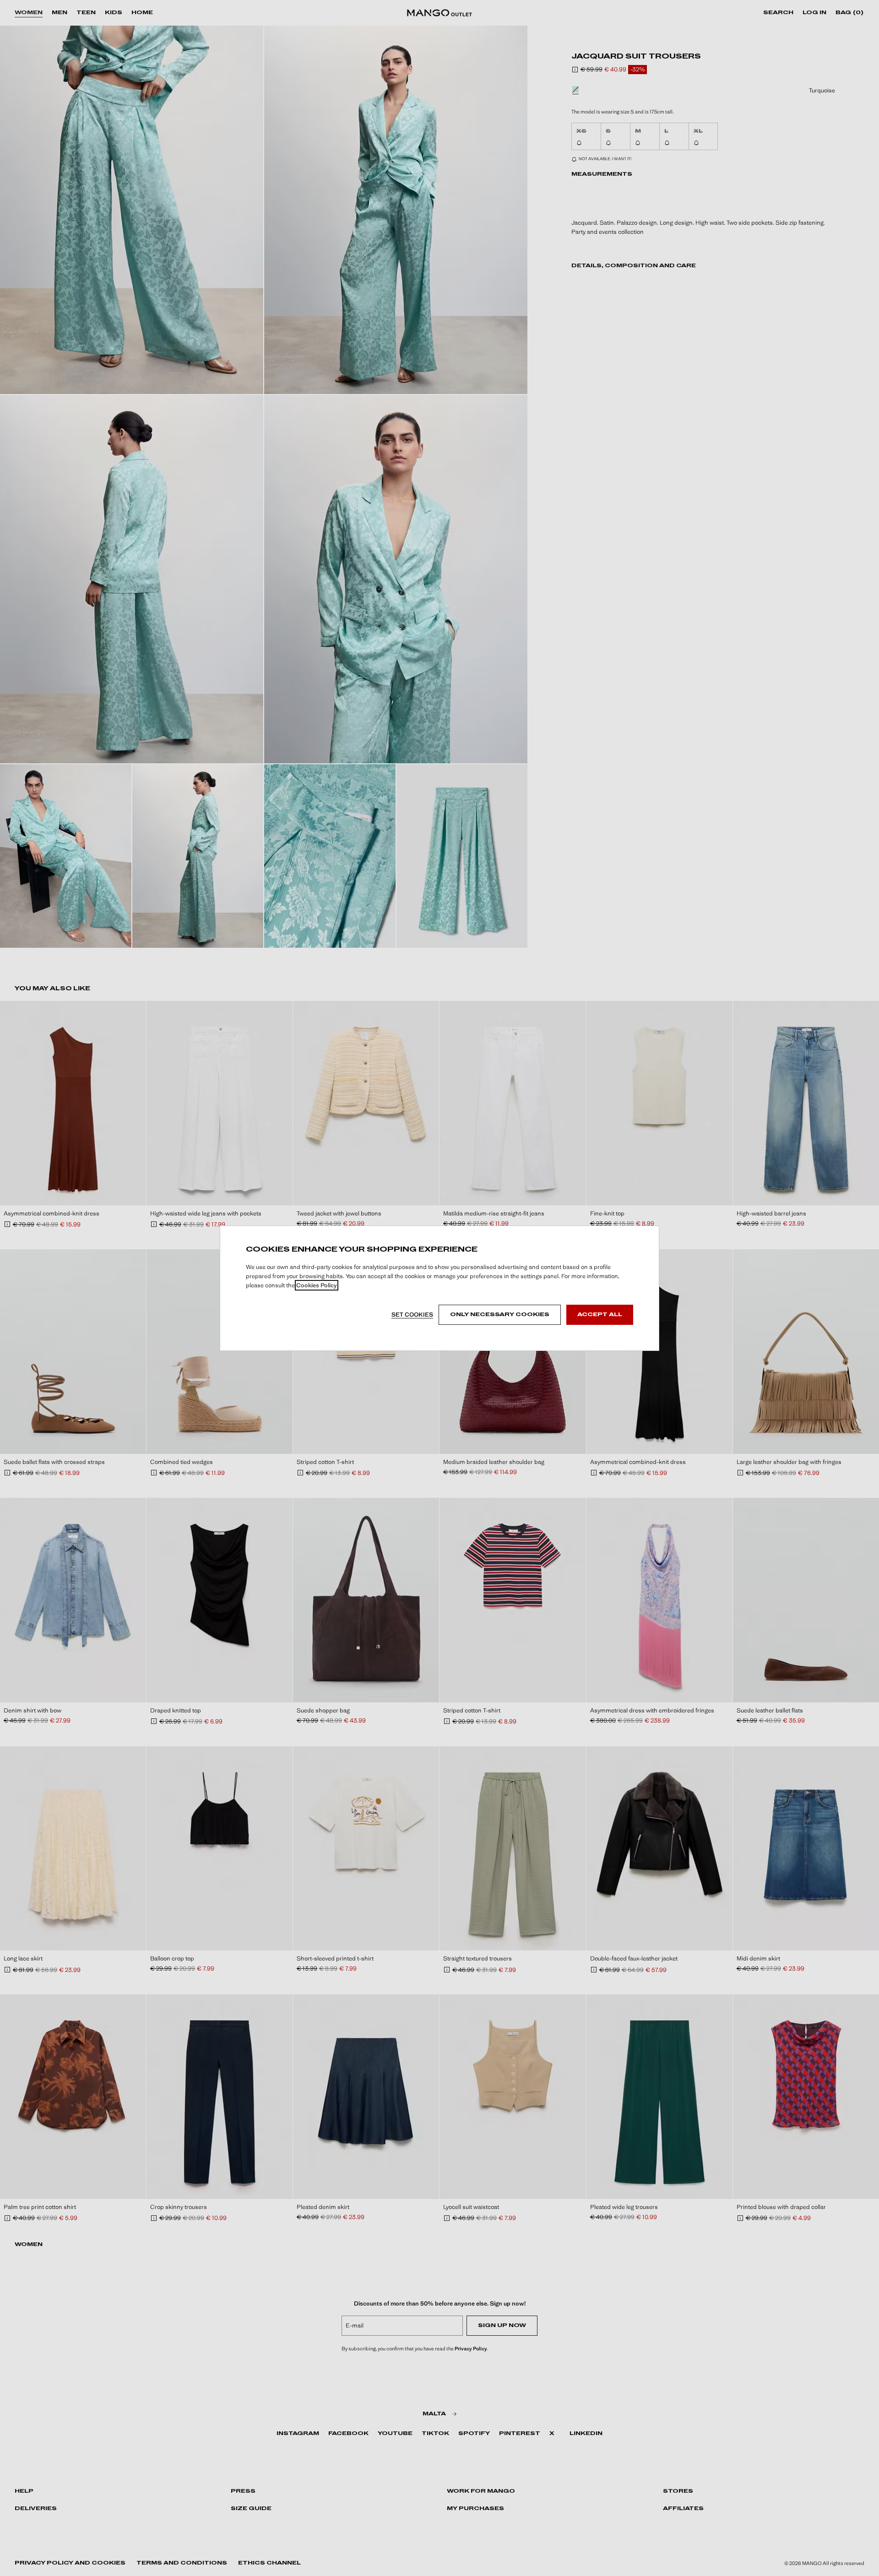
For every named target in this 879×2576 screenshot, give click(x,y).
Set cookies (412, 1315)
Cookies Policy (317, 1285)
